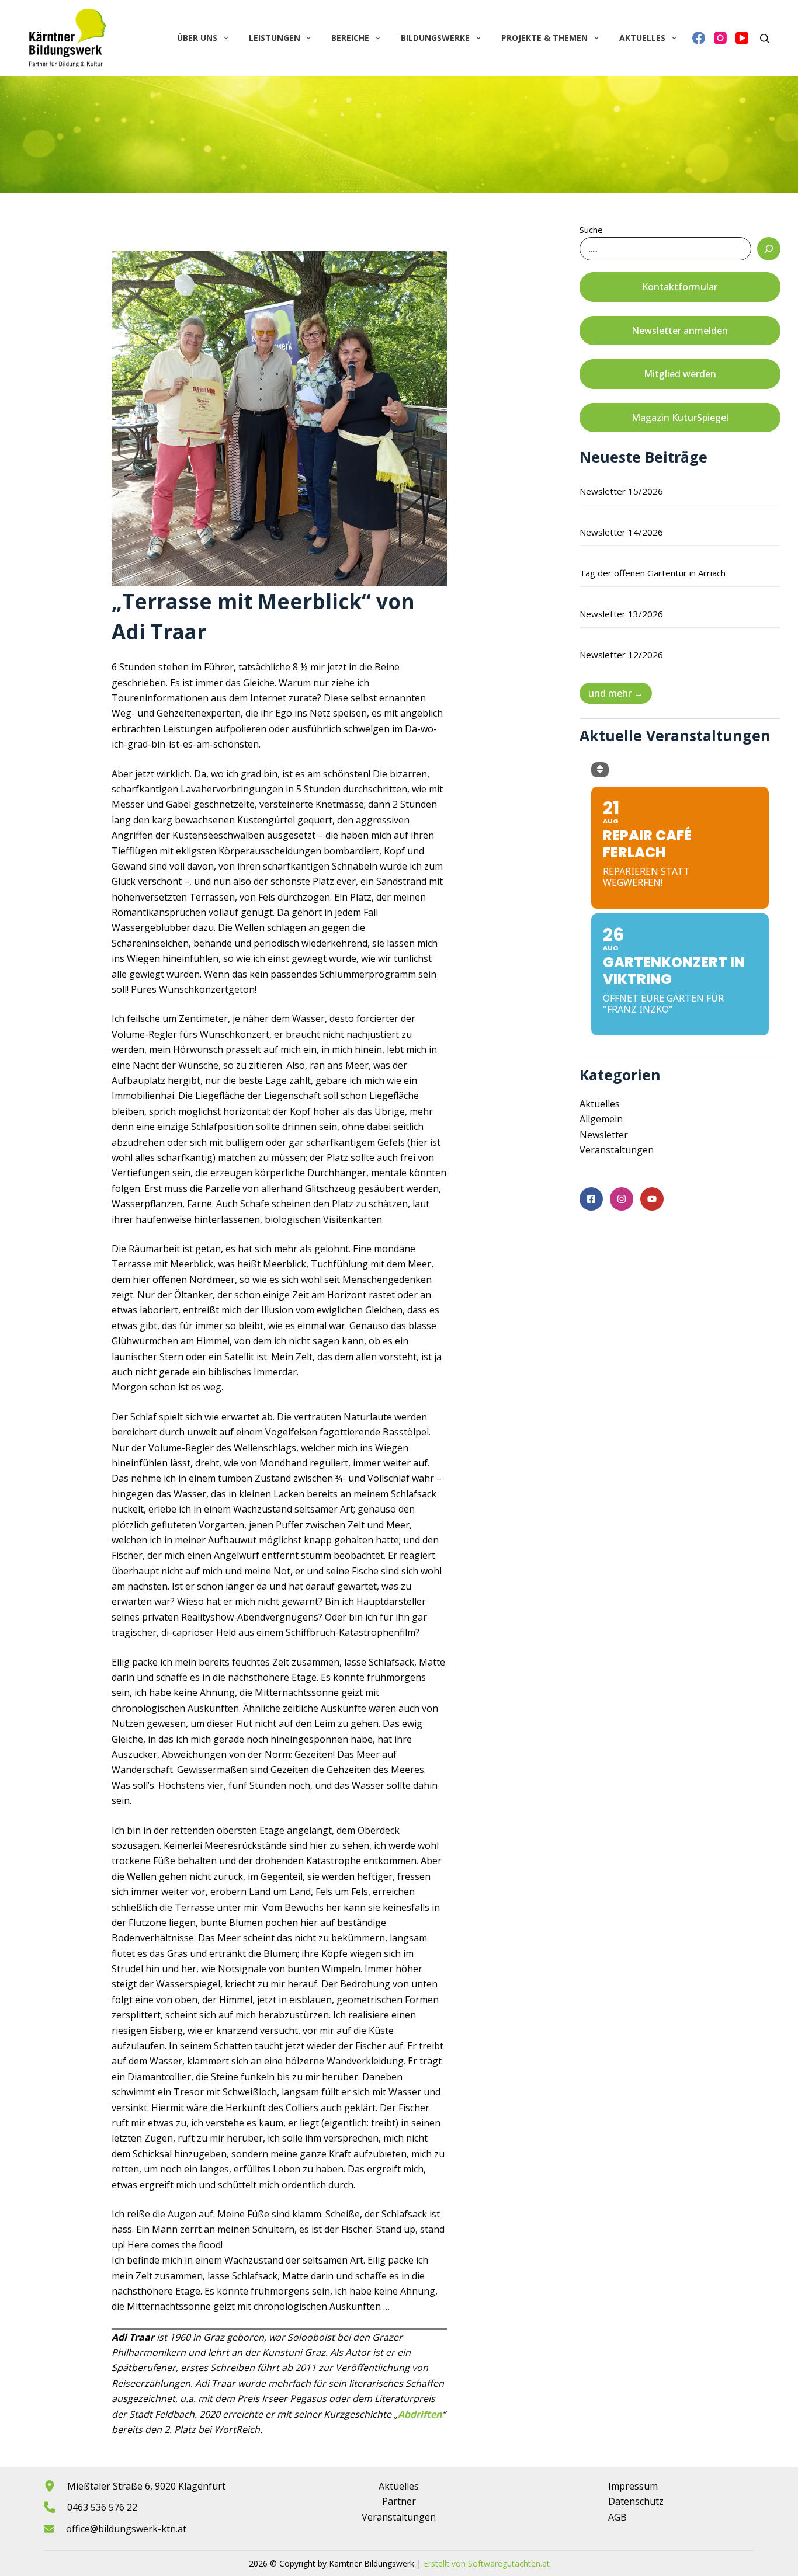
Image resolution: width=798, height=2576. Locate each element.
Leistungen (275, 38)
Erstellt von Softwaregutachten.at (487, 2563)
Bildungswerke (435, 38)
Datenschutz (636, 2501)
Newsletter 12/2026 (621, 655)
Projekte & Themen (544, 38)
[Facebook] (699, 38)
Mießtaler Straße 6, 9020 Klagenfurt (146, 2486)
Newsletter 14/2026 (621, 532)
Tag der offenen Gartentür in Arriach (653, 573)
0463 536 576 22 (102, 2507)
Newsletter (604, 1135)
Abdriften (420, 2414)
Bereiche (350, 38)
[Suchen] (764, 38)
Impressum (633, 2486)
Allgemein (601, 1119)
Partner (399, 2501)
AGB (617, 2517)
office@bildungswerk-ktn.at (126, 2529)
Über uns (197, 38)
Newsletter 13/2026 (621, 614)
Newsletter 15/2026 (621, 491)
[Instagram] (720, 38)
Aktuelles (642, 38)
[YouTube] (742, 38)
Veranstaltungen (617, 1150)
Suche (591, 230)
